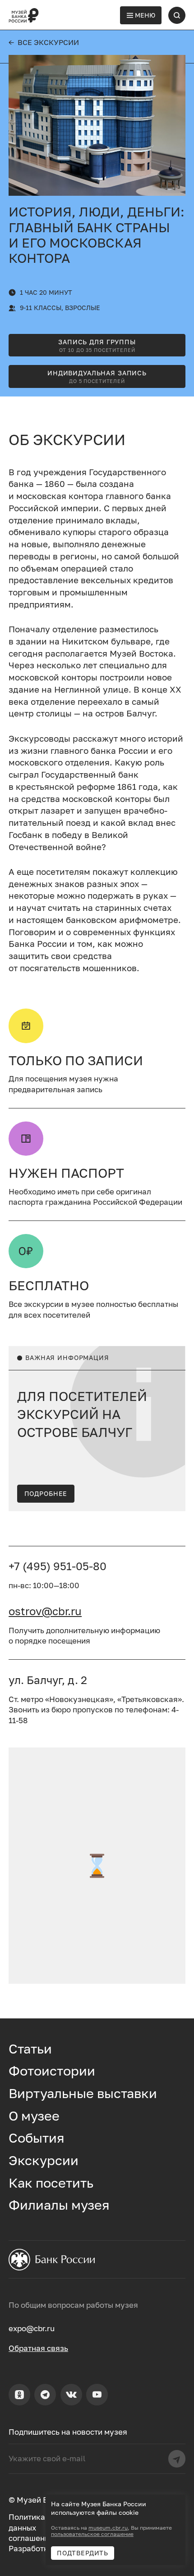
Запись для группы (97, 345)
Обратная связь (38, 2348)
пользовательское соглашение (92, 2534)
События (37, 2138)
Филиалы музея (59, 2205)
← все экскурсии (44, 42)
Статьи (30, 2049)
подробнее (46, 1493)
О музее (34, 2116)
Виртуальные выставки (83, 2093)
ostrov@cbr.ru (45, 1611)
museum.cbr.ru (108, 2528)
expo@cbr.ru (32, 2328)
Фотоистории (52, 2071)
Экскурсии (44, 2160)
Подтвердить (83, 2553)
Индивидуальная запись (97, 376)
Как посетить (51, 2183)
